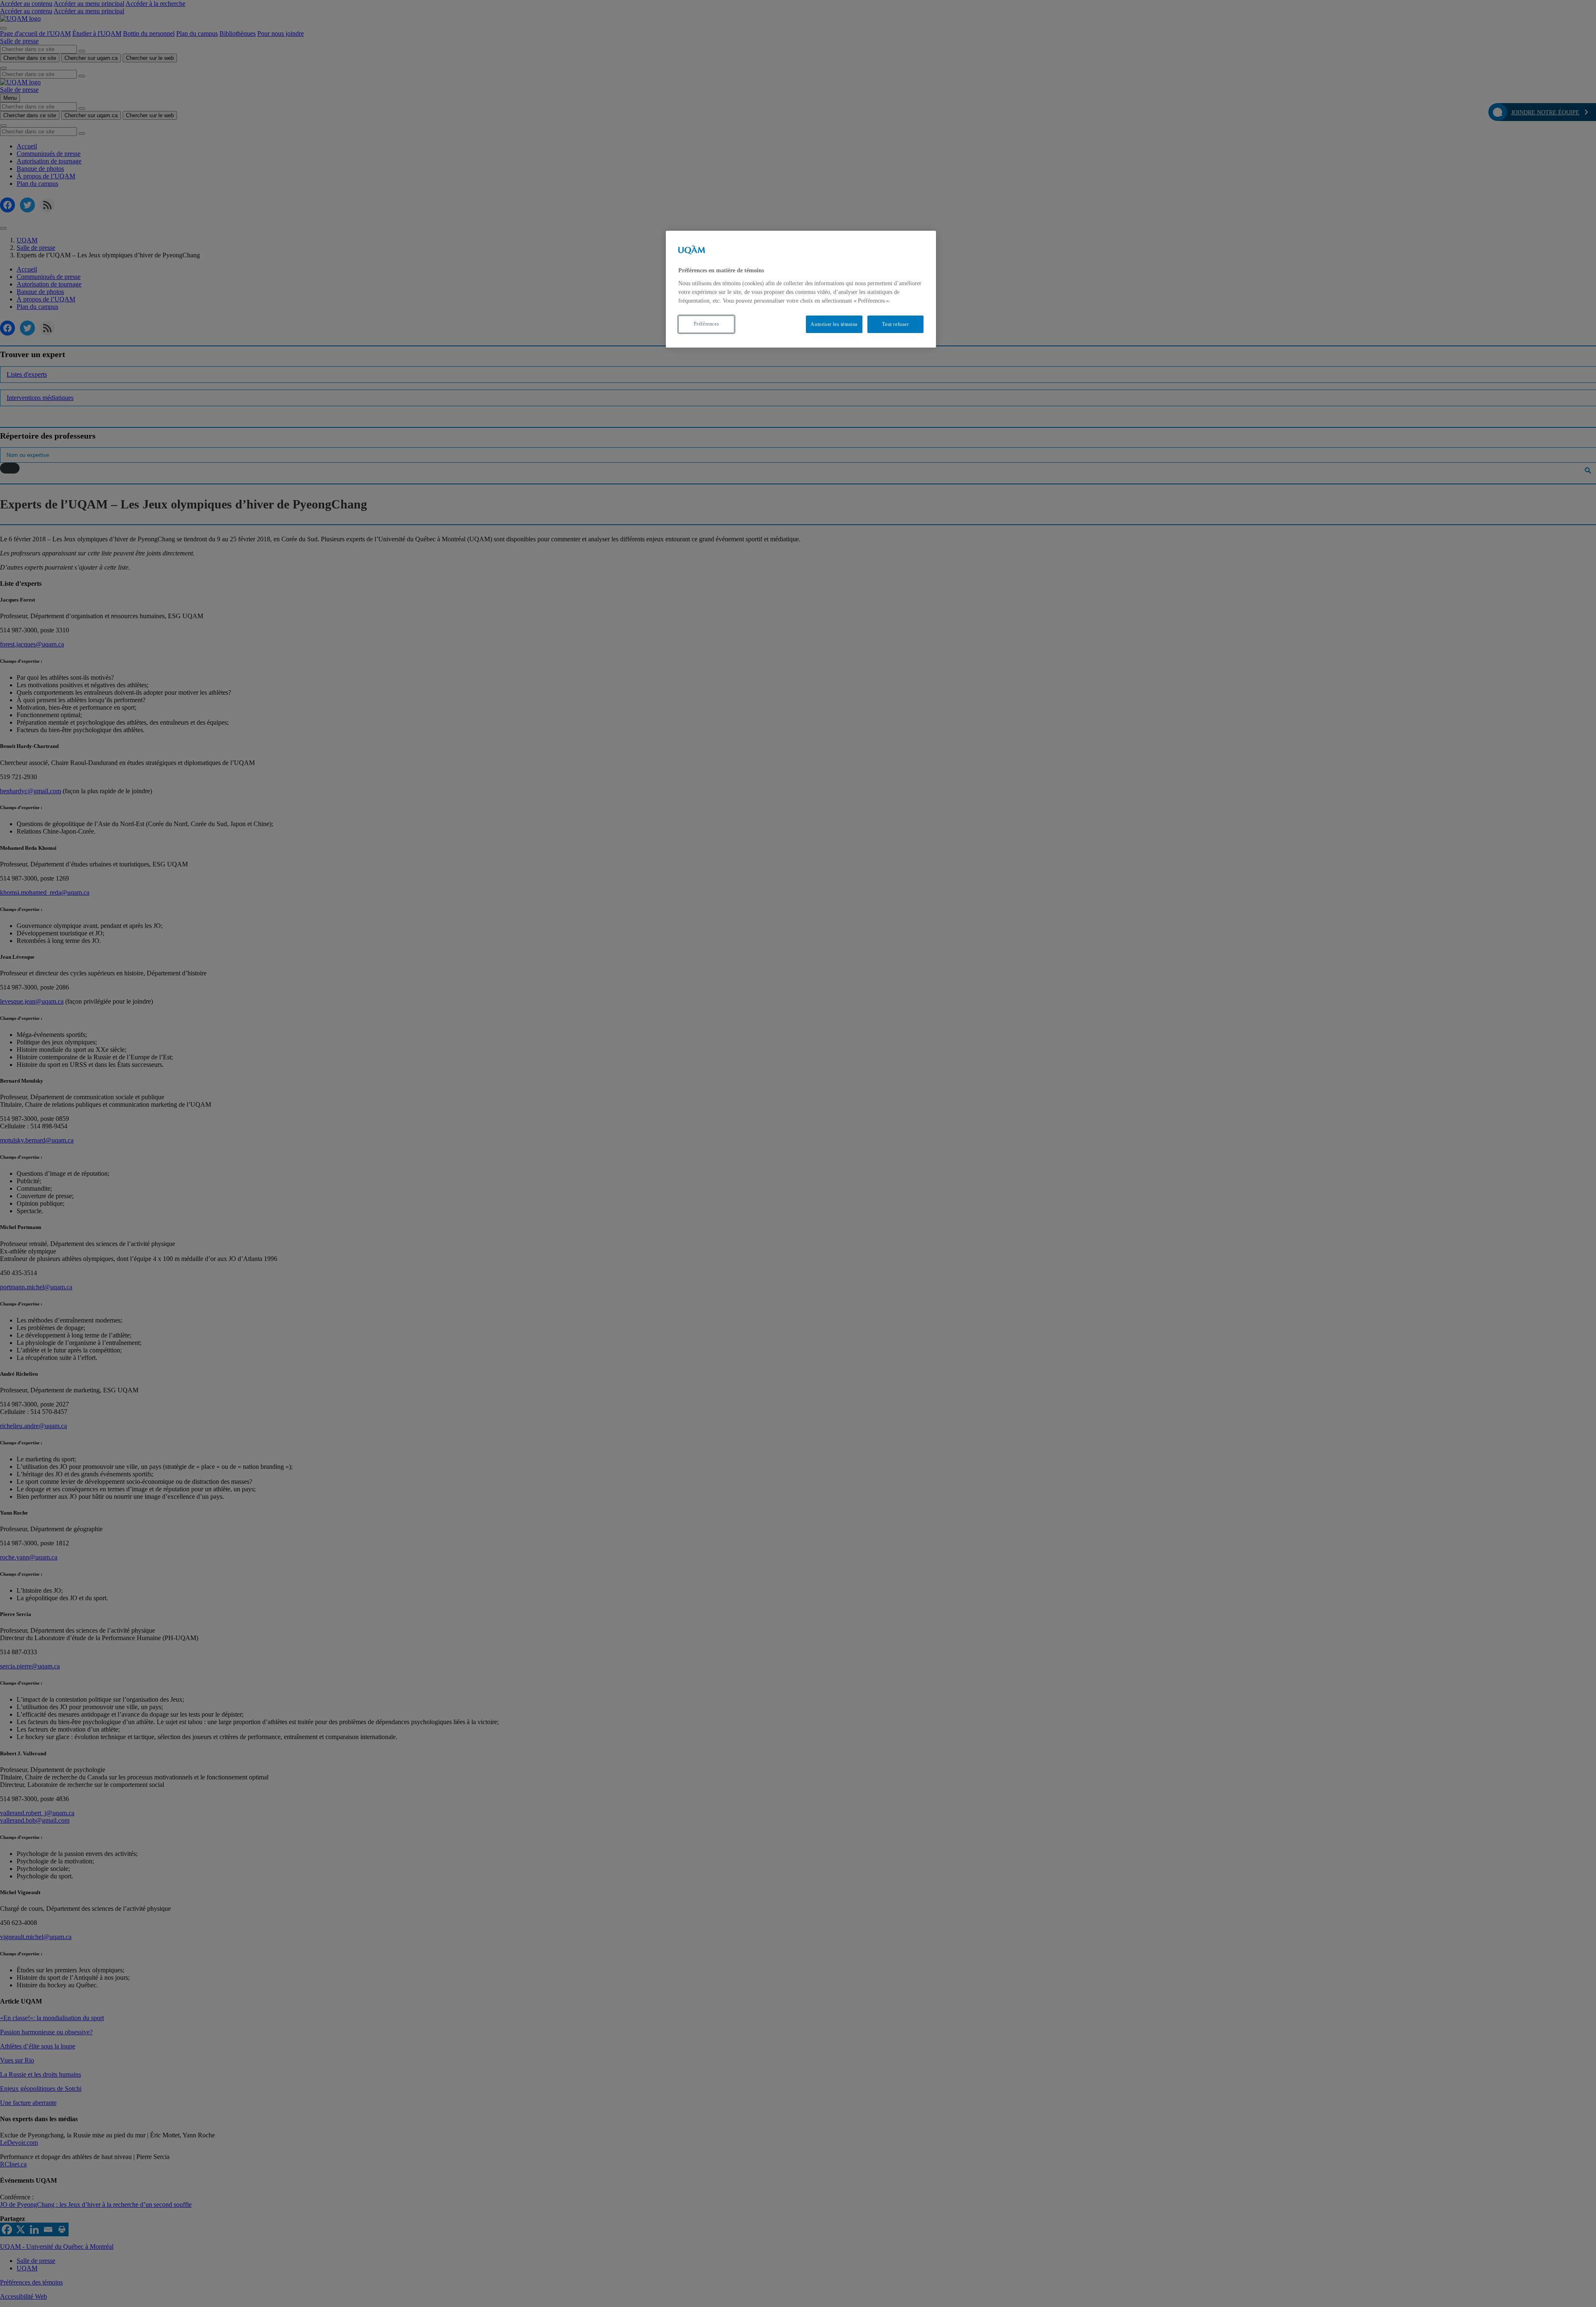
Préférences (707, 324)
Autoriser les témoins (834, 324)
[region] (801, 289)
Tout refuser (895, 324)
